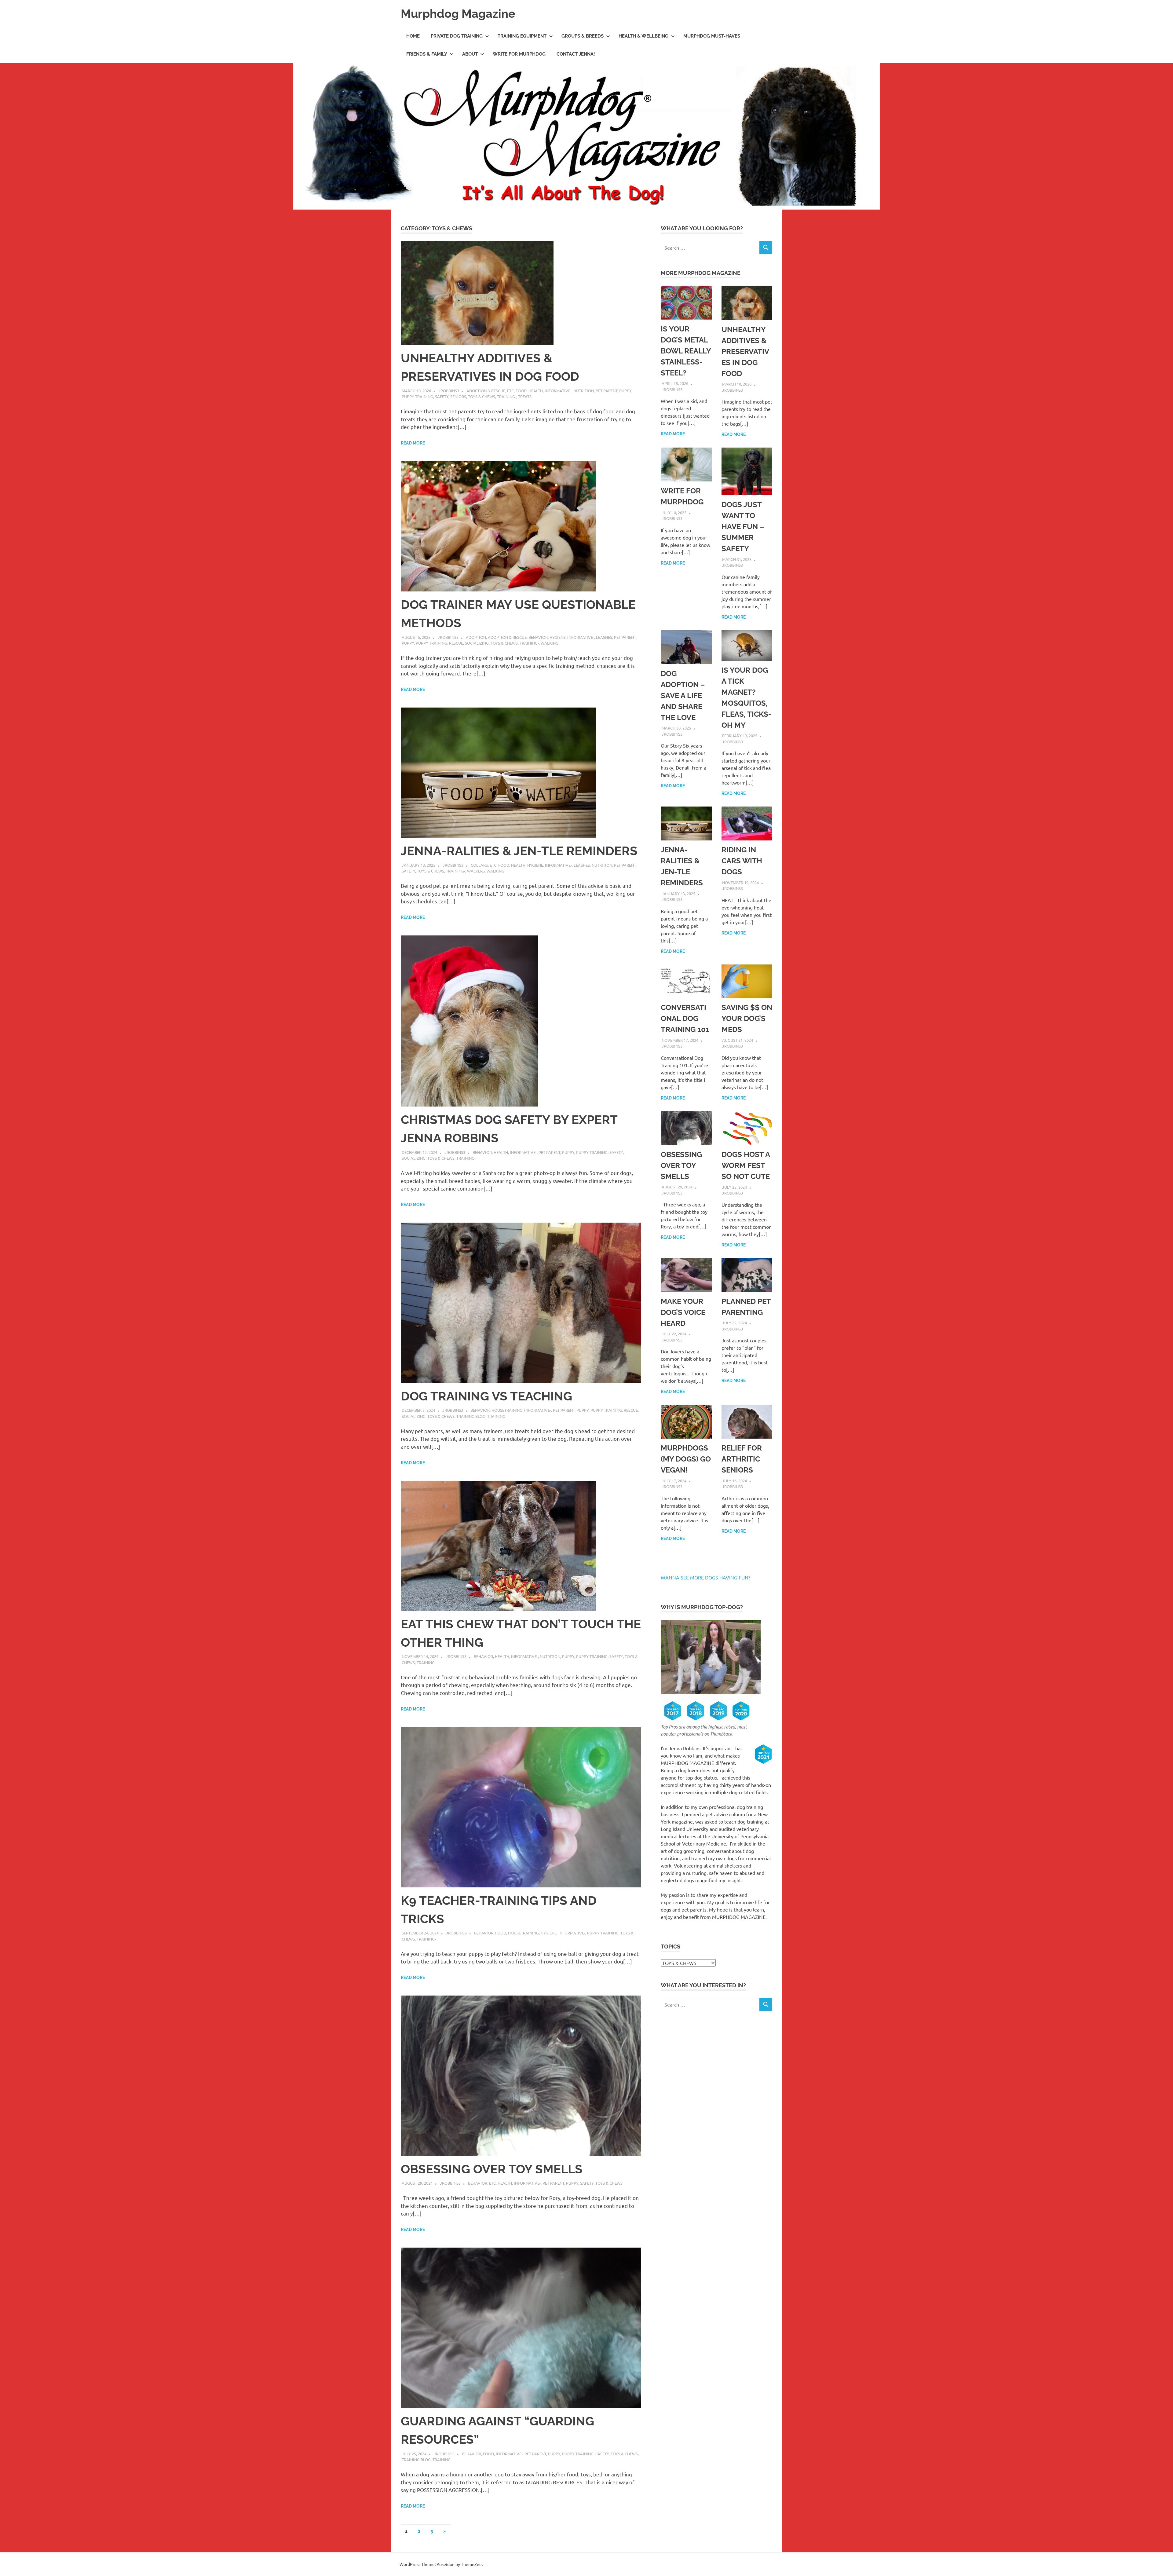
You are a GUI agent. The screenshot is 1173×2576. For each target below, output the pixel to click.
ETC (510, 391)
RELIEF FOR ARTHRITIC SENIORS (742, 1459)
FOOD (521, 391)
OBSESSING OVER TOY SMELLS (492, 2169)
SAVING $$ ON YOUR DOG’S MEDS (747, 1018)
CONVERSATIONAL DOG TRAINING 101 (685, 1018)
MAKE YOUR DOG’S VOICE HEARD (683, 1312)
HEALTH (536, 391)
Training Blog (471, 1416)
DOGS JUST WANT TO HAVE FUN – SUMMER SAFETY (743, 527)
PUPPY (625, 391)
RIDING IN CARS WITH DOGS (742, 861)
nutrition (584, 391)
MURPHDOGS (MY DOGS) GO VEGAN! (686, 1459)
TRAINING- (507, 396)
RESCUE (456, 643)
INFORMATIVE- (558, 391)
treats (525, 396)
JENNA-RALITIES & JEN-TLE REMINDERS (519, 851)
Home (413, 36)
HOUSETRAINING (507, 1410)
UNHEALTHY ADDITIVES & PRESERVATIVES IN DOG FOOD (745, 351)
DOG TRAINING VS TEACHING (486, 1396)
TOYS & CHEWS (482, 396)
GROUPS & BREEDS (583, 36)
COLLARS (479, 865)
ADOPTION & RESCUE (486, 391)
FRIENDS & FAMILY (427, 54)
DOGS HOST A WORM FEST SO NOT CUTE (746, 1165)
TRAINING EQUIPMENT (522, 36)
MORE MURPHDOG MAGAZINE (701, 273)
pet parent (607, 391)
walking (550, 643)
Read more (413, 443)
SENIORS (458, 396)
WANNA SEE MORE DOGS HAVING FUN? (705, 1577)
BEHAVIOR (538, 637)
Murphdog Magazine (458, 14)
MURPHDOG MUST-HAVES (712, 36)
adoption (476, 637)
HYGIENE (557, 637)
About (470, 54)
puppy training (417, 396)
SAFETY (442, 396)
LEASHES (604, 637)
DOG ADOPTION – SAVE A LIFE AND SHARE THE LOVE (683, 695)
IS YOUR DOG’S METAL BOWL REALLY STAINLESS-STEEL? (686, 351)
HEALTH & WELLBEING (643, 36)
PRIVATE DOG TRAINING (457, 36)
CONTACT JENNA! (576, 54)
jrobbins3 (449, 391)
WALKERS (476, 871)
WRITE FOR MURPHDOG (519, 54)
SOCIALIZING (477, 643)
